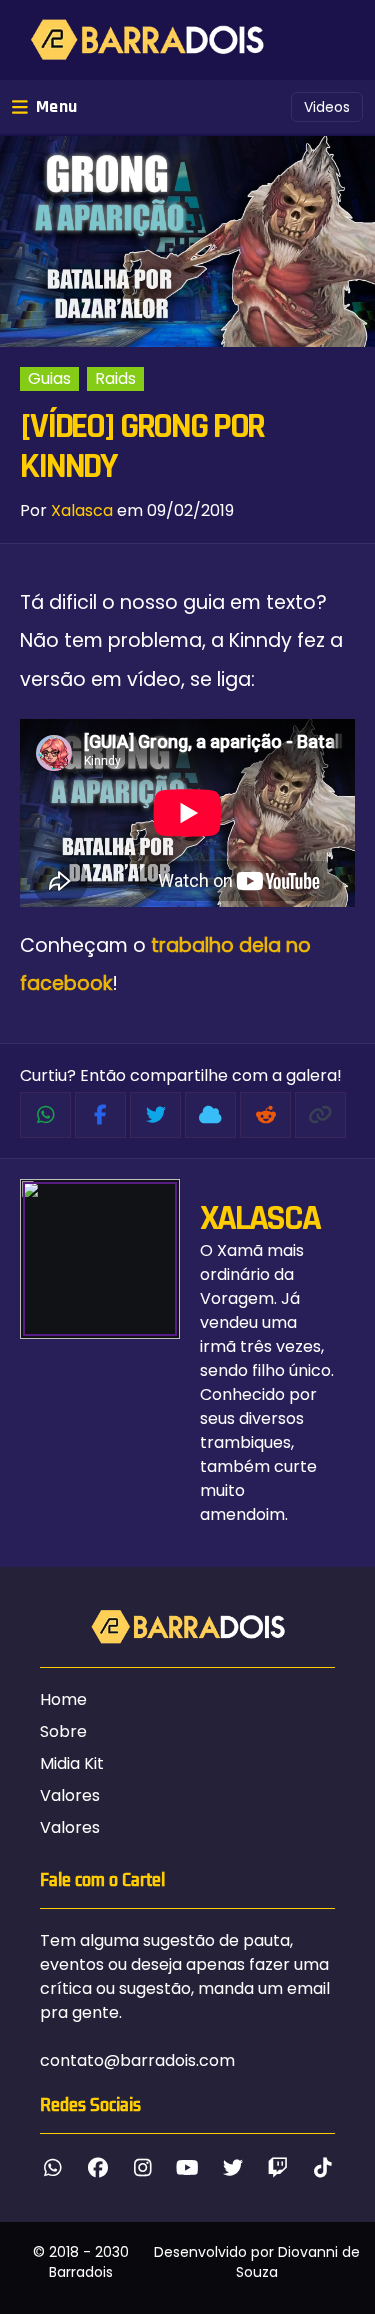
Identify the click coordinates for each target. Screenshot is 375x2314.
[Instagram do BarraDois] (142, 2168)
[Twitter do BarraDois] (232, 2168)
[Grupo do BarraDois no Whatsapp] (52, 2168)
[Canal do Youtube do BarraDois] (187, 2168)
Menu (57, 106)
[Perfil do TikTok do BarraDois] (322, 2168)
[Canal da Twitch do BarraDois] (277, 2168)
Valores (70, 1795)
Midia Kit (72, 1763)
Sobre (63, 1731)
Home (63, 1699)
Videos (327, 107)
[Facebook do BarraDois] (97, 2168)
